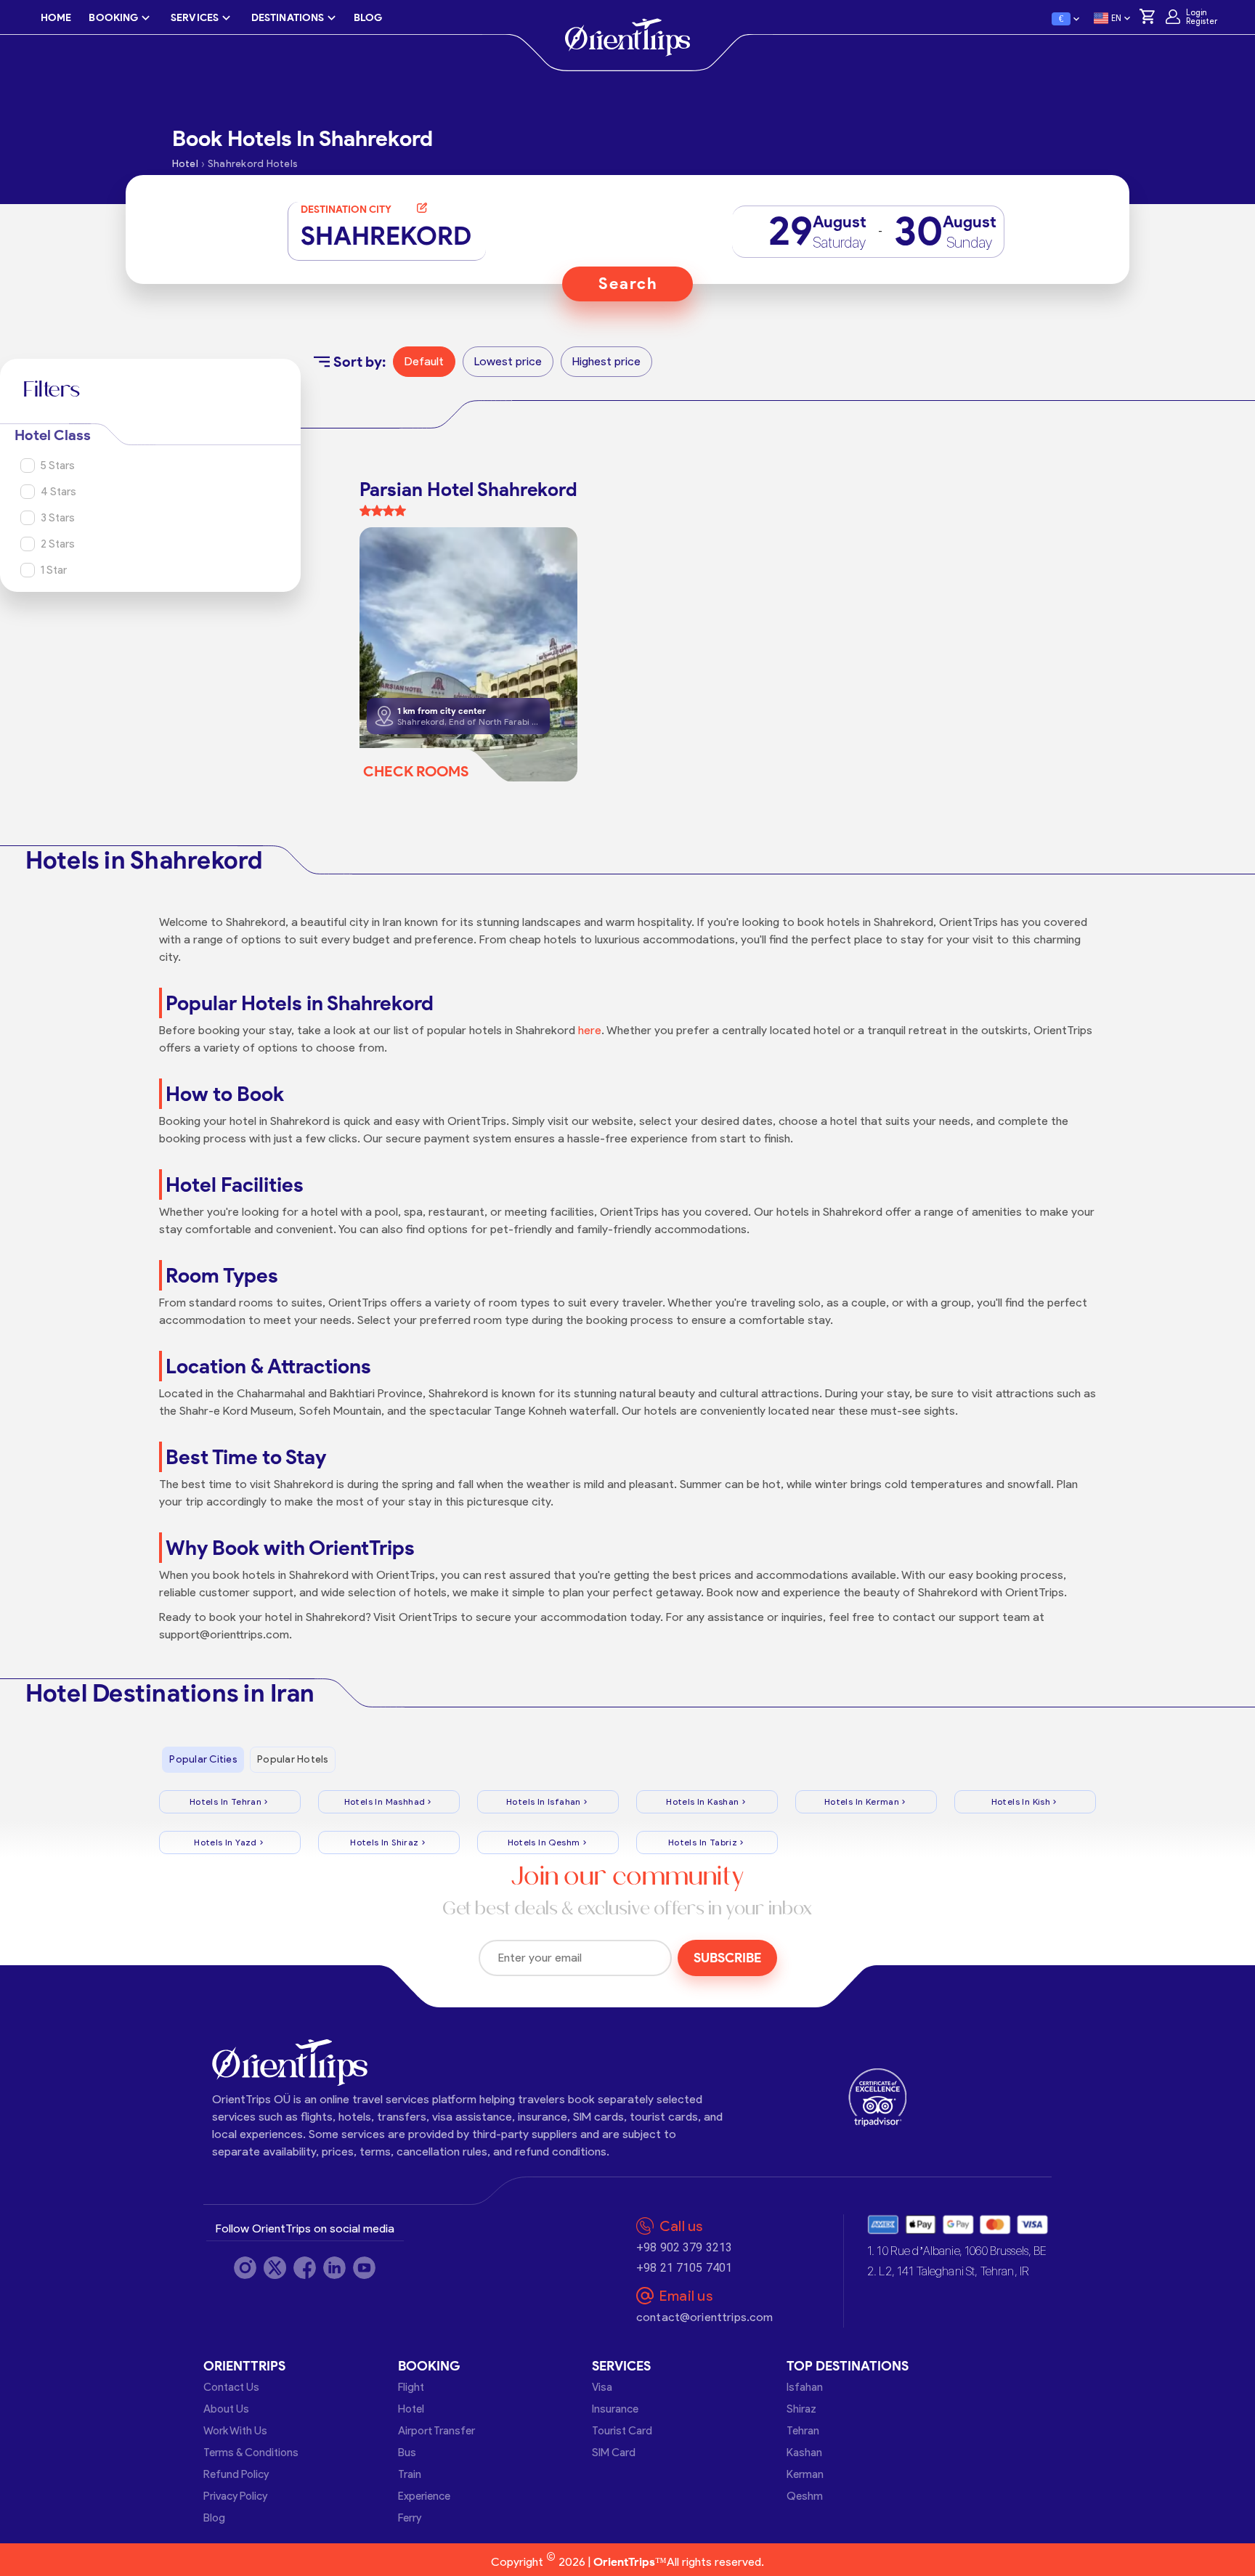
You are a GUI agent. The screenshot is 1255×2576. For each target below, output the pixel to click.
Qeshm (805, 2496)
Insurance (615, 2409)
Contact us (231, 2387)
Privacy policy (235, 2496)
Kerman (805, 2474)
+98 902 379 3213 (684, 2247)
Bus (407, 2453)
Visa (602, 2387)
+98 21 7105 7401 (684, 2268)
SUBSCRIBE (727, 1958)
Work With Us (235, 2431)
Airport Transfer (436, 2431)
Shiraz (801, 2409)
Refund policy (236, 2474)
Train (410, 2474)
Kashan (804, 2453)
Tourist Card (622, 2431)
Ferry (410, 2518)
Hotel (411, 2409)
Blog (214, 2518)
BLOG (368, 18)
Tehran (803, 2431)
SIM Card (614, 2453)
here (590, 1030)
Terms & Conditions (251, 2453)
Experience (424, 2496)
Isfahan (805, 2387)
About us (226, 2409)
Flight (411, 2387)
